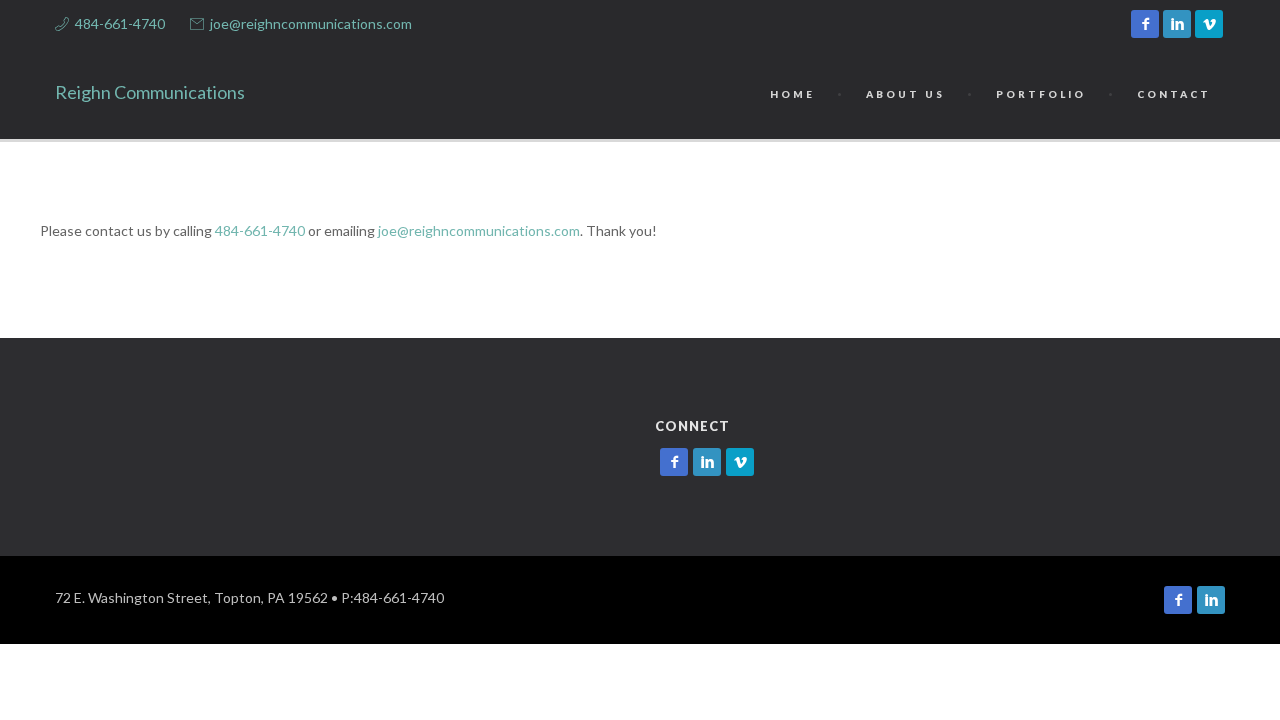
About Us (905, 94)
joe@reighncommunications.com (311, 23)
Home (792, 94)
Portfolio (1041, 94)
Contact (1174, 94)
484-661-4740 (120, 23)
